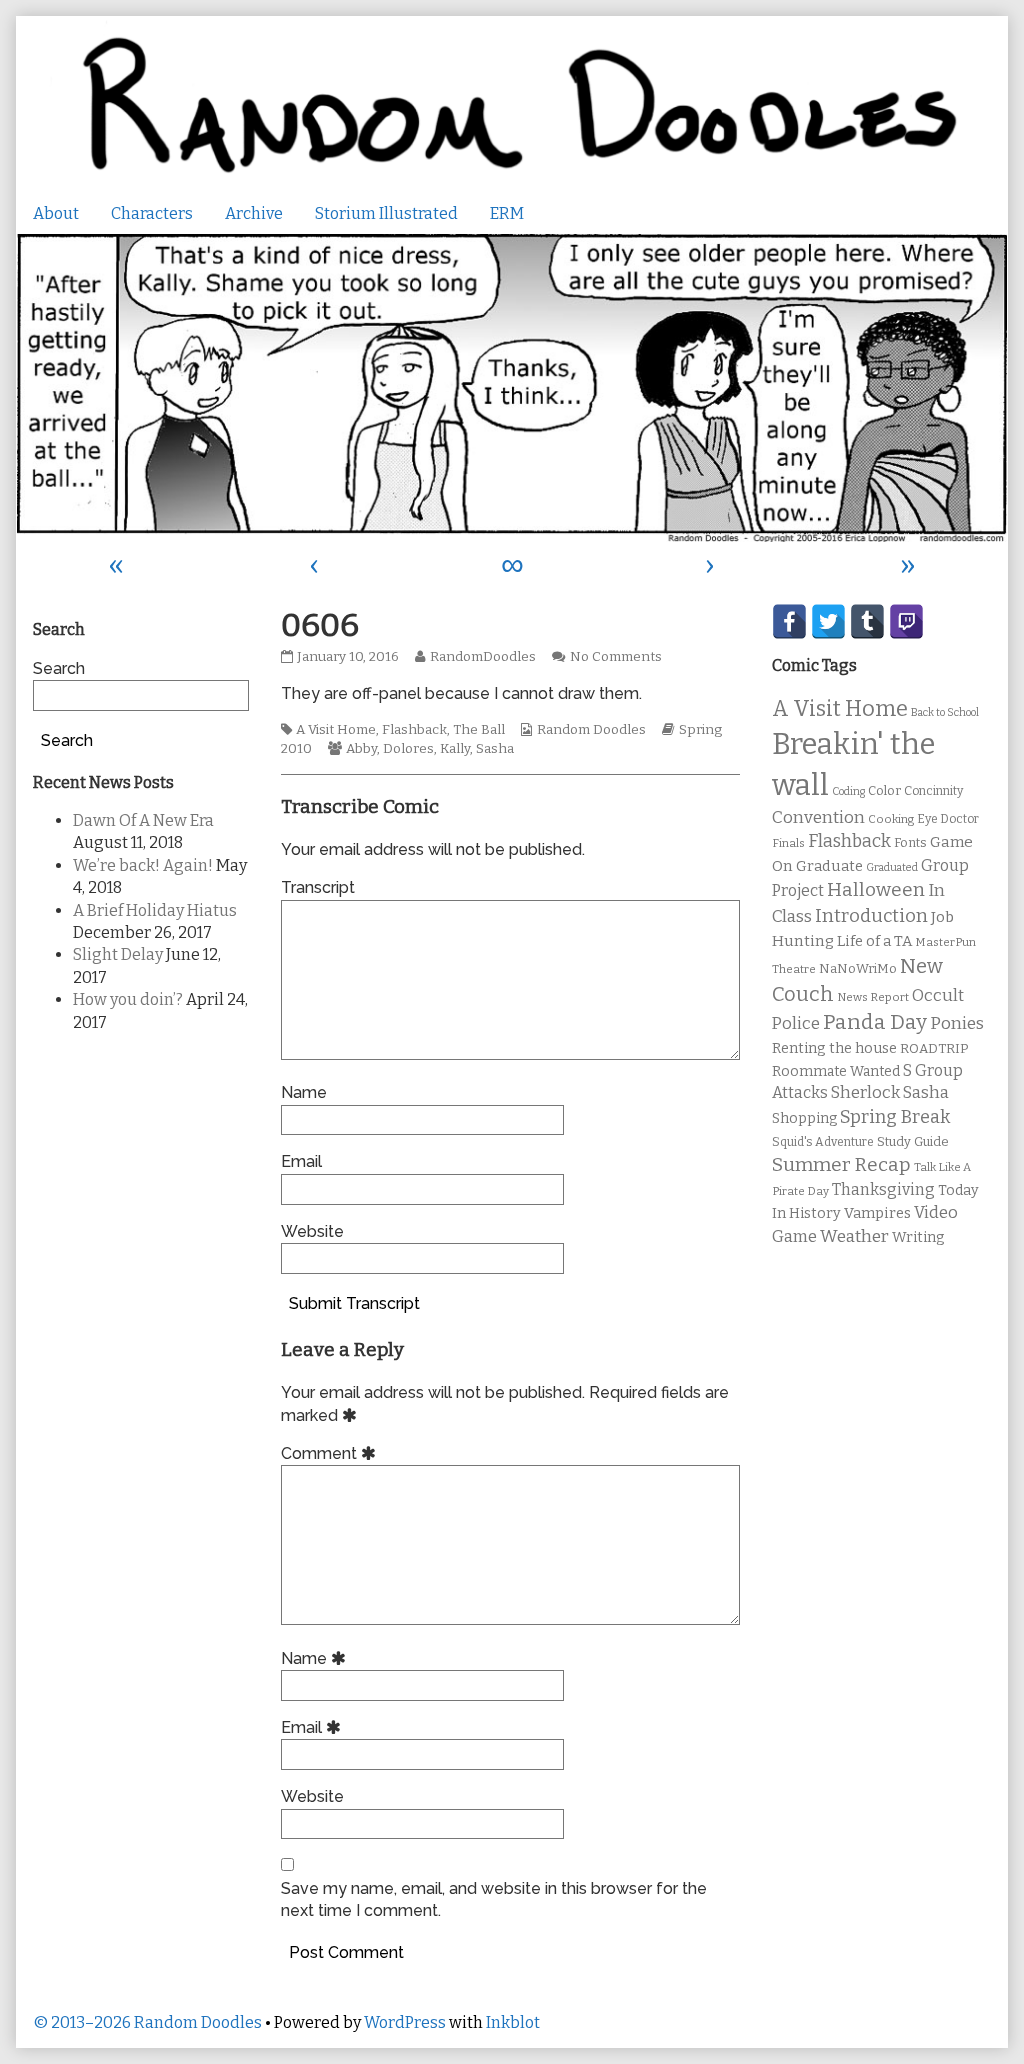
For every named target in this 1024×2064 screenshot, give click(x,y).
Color (884, 790)
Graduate (829, 866)
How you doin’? (128, 999)
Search (59, 668)
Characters (152, 213)
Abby (361, 749)
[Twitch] (906, 621)
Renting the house (834, 1048)
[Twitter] (828, 621)
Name (304, 1092)
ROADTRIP (934, 1049)
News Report (873, 997)
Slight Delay (118, 954)
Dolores (408, 749)
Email (301, 1161)
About (56, 213)
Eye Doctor (948, 819)
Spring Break (895, 1117)
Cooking (891, 819)
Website (312, 1231)
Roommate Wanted (836, 1071)
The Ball (479, 730)
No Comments (616, 657)
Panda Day (875, 1022)
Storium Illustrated (386, 213)
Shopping (804, 1118)
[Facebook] (789, 621)
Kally (455, 749)
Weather (854, 1236)
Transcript (318, 887)
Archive (254, 213)
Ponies (957, 1023)
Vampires (877, 1213)
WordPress (405, 2022)
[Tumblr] (867, 621)
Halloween (876, 889)
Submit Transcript (354, 1303)
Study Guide (913, 1141)
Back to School (945, 712)
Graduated (892, 867)
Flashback (414, 730)
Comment (331, 1453)
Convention (818, 817)
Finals (788, 843)
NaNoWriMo (858, 968)
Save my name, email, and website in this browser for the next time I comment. (494, 1899)
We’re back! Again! (143, 865)
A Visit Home (336, 730)
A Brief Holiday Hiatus (155, 910)
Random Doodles (591, 730)
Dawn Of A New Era (143, 820)
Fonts (910, 842)
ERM (507, 213)
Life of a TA (874, 941)
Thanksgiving (883, 1189)
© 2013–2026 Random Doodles (147, 2022)
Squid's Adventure (823, 1142)
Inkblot (513, 2022)
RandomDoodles (482, 657)
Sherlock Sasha (890, 1092)
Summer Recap (841, 1164)
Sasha (495, 749)
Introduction (871, 916)
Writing (918, 1237)
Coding (848, 791)
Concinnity (933, 791)
